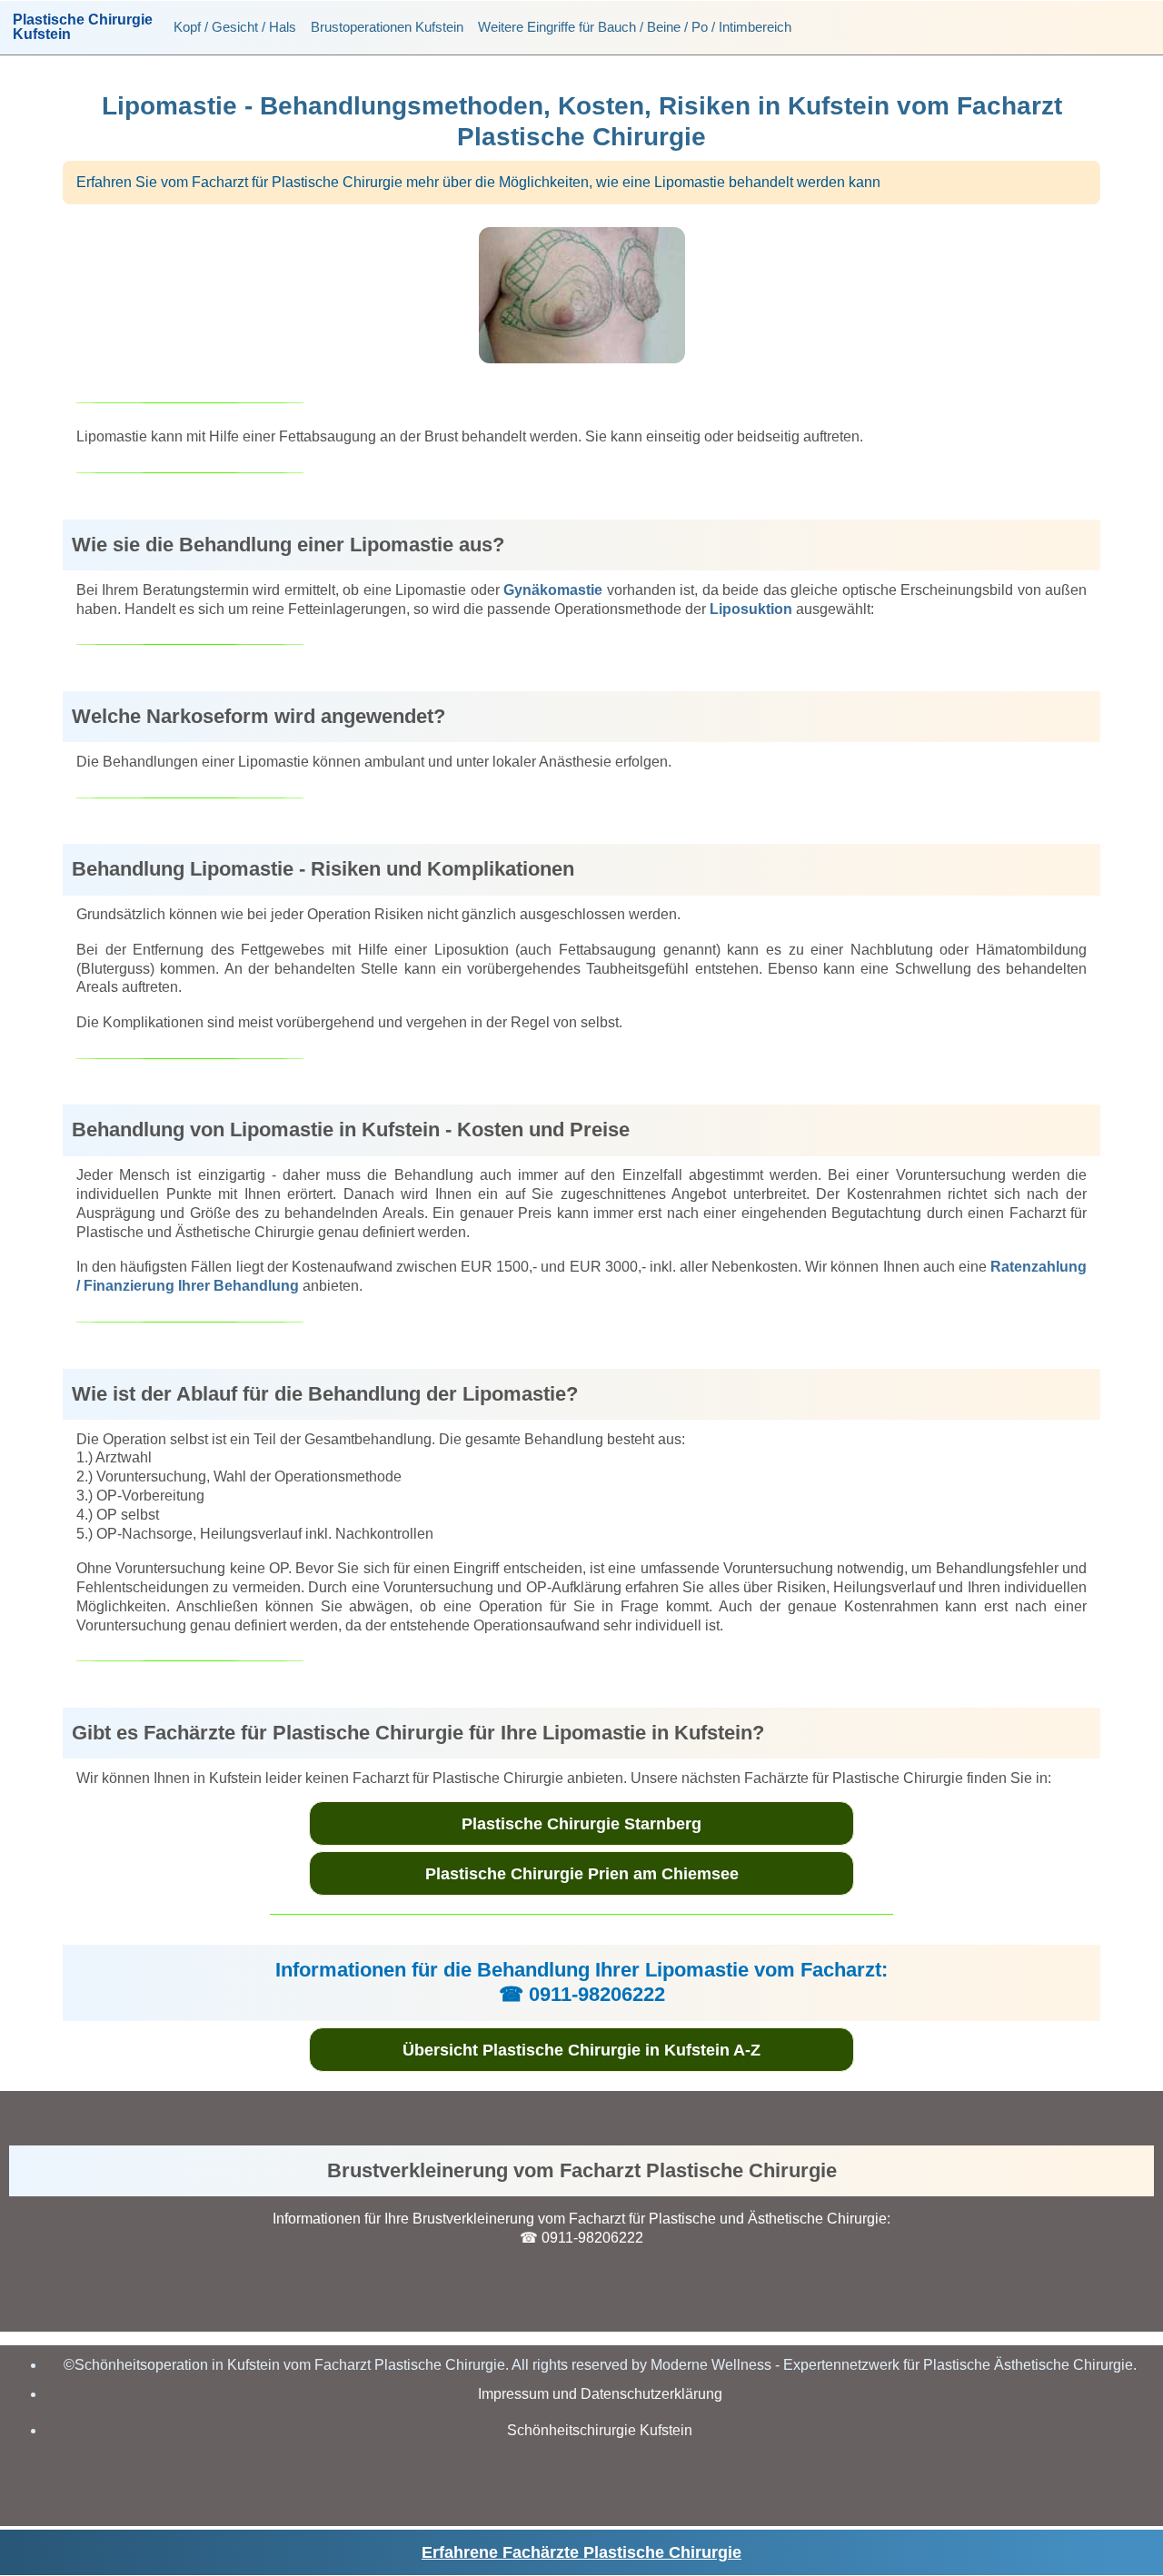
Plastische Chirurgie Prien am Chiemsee (582, 1874)
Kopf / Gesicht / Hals (235, 27)
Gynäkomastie (553, 590)
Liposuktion (751, 609)
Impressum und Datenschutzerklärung (600, 2394)
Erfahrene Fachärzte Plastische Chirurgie (581, 2552)
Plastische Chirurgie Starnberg (581, 1824)
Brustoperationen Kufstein (387, 27)
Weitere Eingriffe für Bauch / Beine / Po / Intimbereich (635, 27)
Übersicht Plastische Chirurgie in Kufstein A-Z (581, 2050)
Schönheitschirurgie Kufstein (600, 2430)
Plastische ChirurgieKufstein (83, 27)
